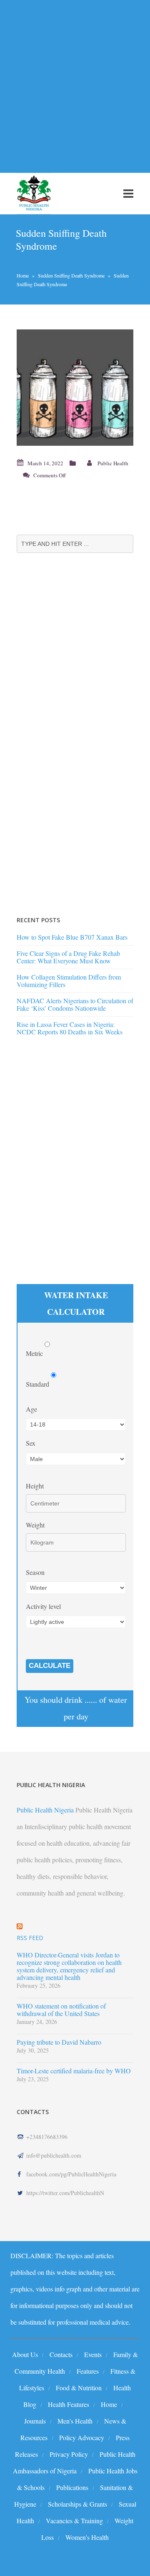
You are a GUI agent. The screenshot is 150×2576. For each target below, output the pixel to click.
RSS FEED (30, 1938)
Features (88, 2371)
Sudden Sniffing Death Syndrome (71, 275)
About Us (25, 2354)
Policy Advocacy (82, 2437)
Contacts (61, 2354)
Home (23, 275)
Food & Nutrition (79, 2388)
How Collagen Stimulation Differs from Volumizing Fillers (69, 981)
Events (93, 2354)
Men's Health (75, 2421)
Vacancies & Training (74, 2521)
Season (35, 1572)
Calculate (50, 1666)
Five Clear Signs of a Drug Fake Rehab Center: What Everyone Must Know (68, 957)
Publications (72, 2487)
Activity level (43, 1606)
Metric (35, 1353)
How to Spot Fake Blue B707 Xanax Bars (72, 937)
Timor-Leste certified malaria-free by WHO (74, 2071)
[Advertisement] (75, 81)
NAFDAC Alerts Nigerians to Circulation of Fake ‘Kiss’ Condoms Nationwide (75, 1004)
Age (31, 1409)
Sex (31, 1443)
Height (35, 1486)
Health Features (69, 2404)
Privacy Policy (69, 2454)
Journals (35, 2421)
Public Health (113, 463)
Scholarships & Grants (77, 2504)
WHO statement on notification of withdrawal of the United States (61, 2010)
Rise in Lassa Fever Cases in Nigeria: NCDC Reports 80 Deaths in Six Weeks (70, 1028)
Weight (35, 1525)
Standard (38, 1384)
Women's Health (87, 2537)
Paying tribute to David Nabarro (59, 2042)
